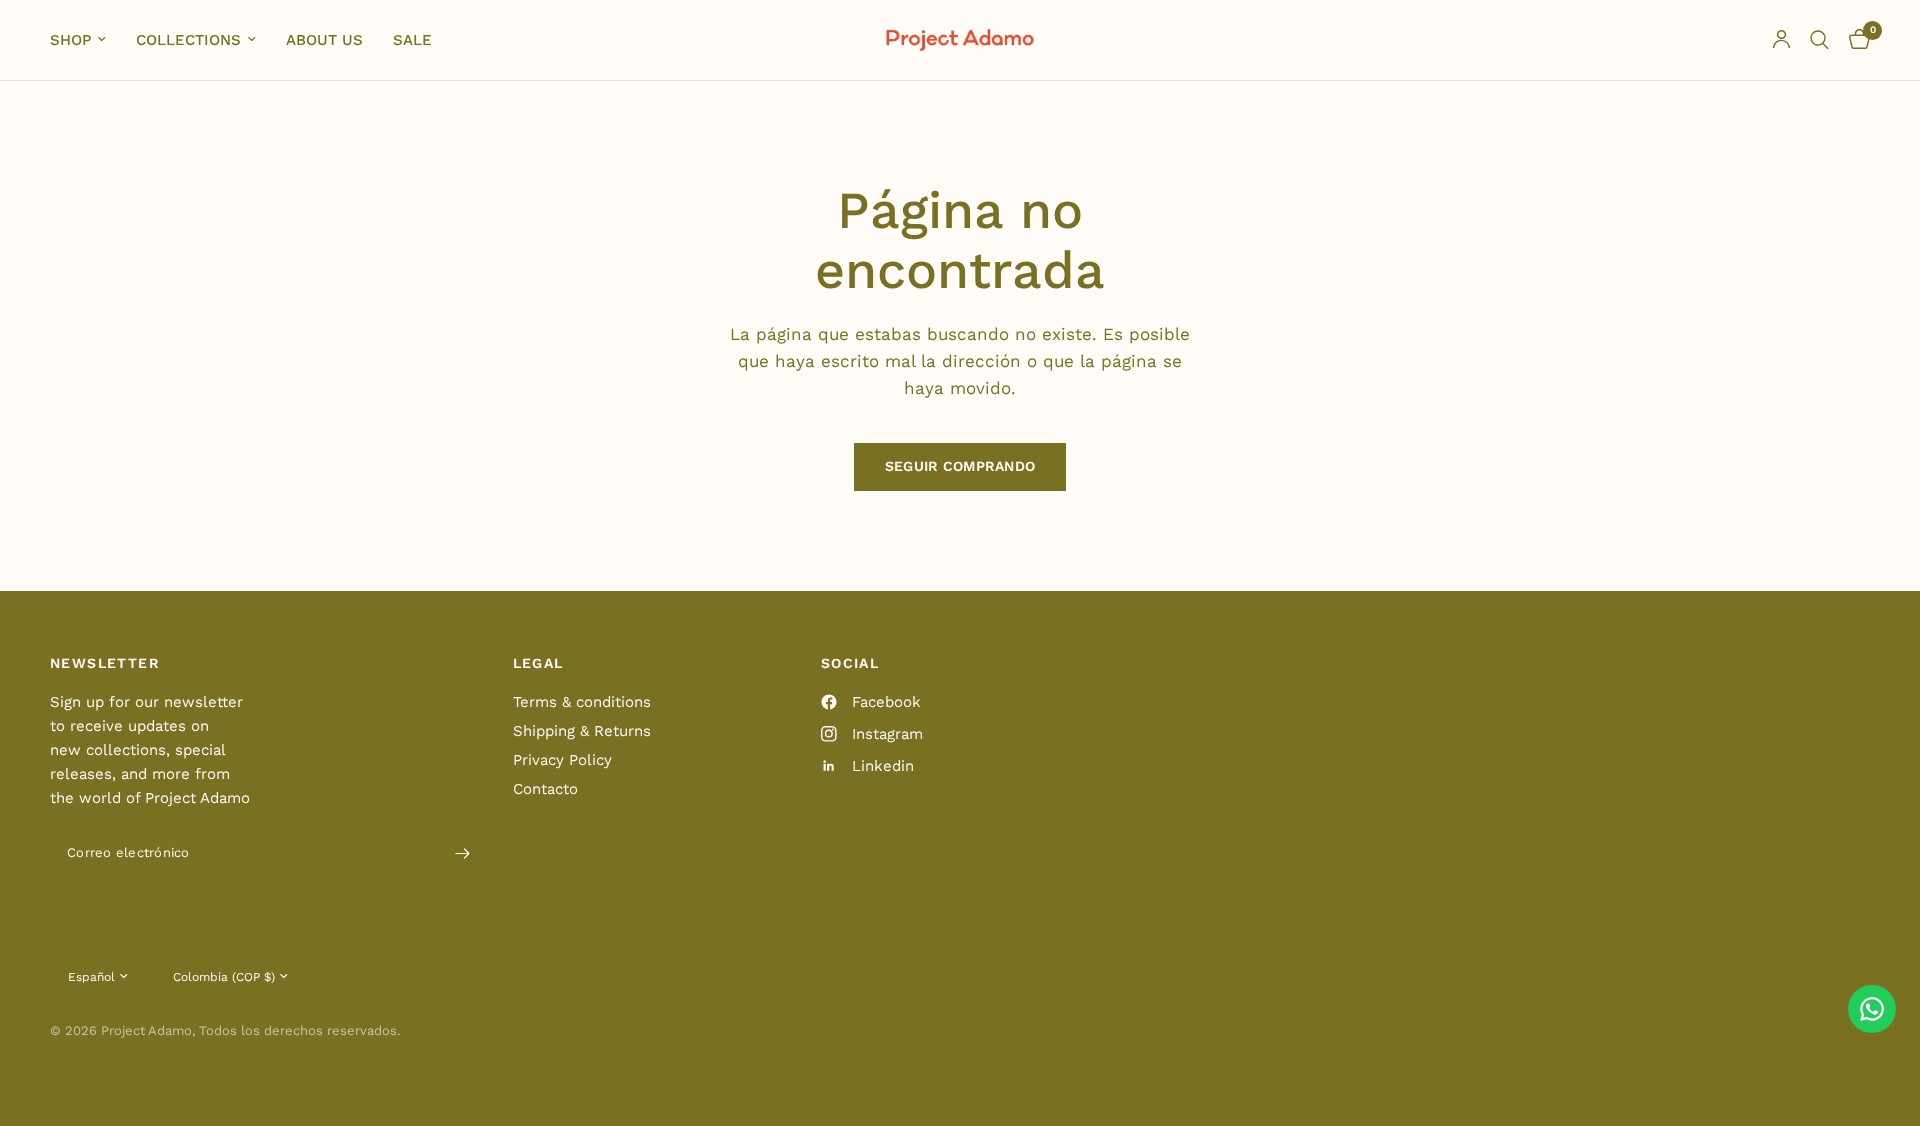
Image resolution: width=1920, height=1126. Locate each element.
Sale (412, 40)
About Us (324, 40)
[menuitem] (85, 40)
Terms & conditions (582, 702)
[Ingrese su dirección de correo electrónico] (463, 854)
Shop (70, 40)
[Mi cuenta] (1781, 40)
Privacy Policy (562, 760)
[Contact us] (1872, 1009)
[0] (1854, 40)
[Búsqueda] (1819, 40)
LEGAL (538, 663)
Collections (188, 40)
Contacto (545, 789)
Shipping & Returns (582, 731)
